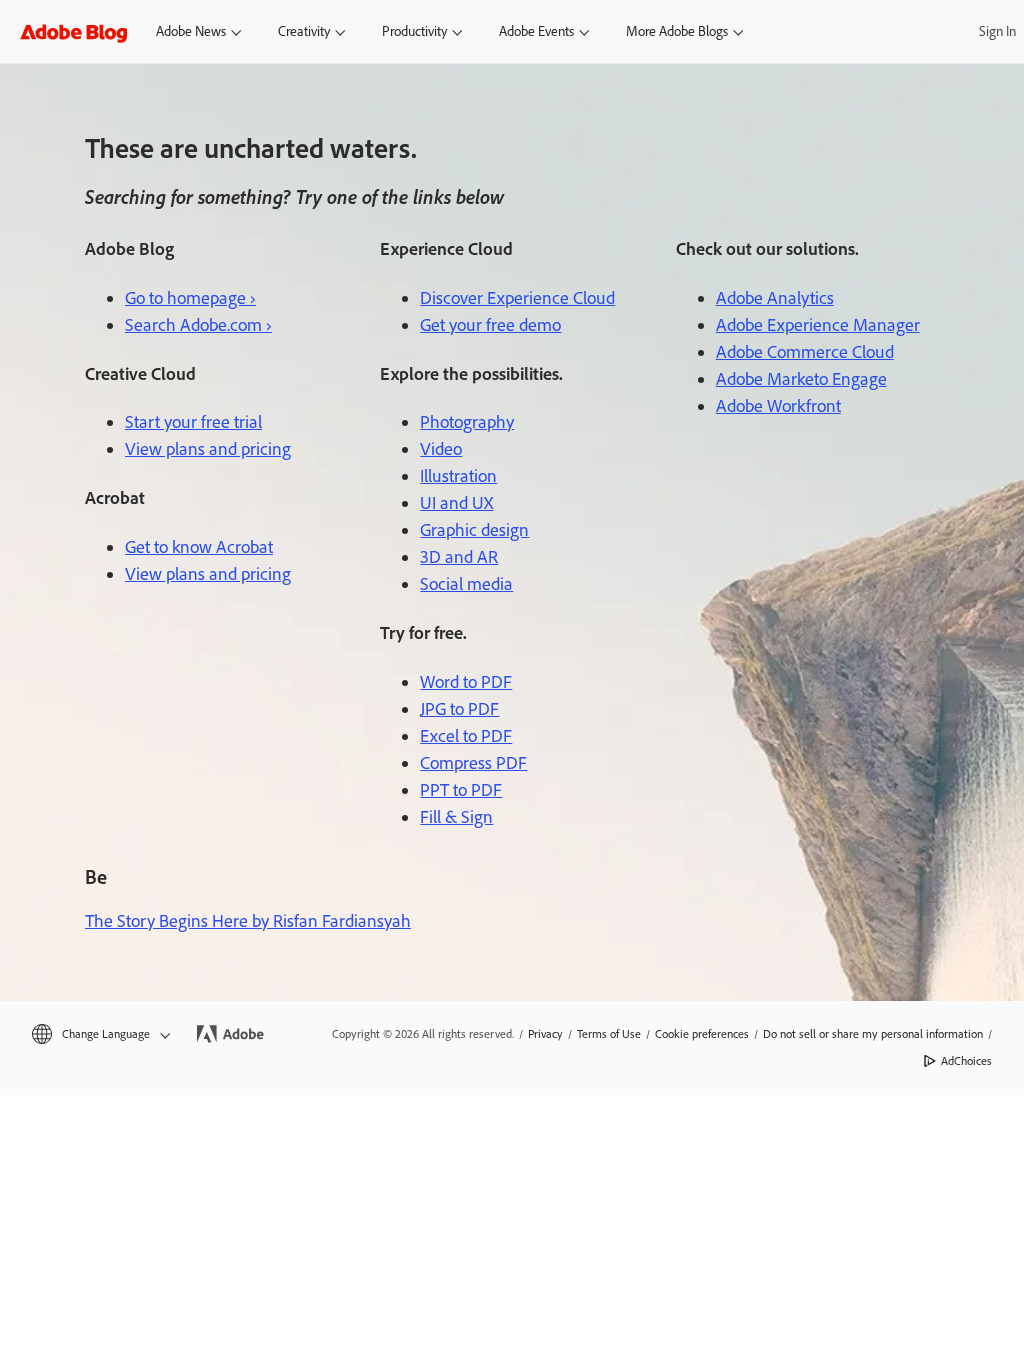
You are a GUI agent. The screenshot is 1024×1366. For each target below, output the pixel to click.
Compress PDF (473, 763)
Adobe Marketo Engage (801, 379)
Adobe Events (536, 31)
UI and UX (456, 503)
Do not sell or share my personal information (873, 1034)
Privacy (545, 1034)
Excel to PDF (466, 736)
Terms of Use (609, 1034)
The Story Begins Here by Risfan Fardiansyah (248, 921)
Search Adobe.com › (198, 325)
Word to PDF (466, 682)
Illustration (458, 476)
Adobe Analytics (775, 298)
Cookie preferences (702, 1034)
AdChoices (966, 1061)
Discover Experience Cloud (517, 298)
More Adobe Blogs (677, 31)
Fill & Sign (456, 817)
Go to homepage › (190, 298)
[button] (99, 1034)
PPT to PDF (461, 790)
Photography (467, 422)
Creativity (304, 31)
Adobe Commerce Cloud (805, 352)
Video (441, 449)
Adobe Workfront (778, 406)
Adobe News (191, 31)
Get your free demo (490, 325)
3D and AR (459, 557)
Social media (466, 584)
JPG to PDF (459, 709)
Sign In (997, 31)
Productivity (414, 31)
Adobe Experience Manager (818, 325)
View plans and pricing (208, 449)
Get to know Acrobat (199, 547)
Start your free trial (193, 422)
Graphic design (474, 530)
